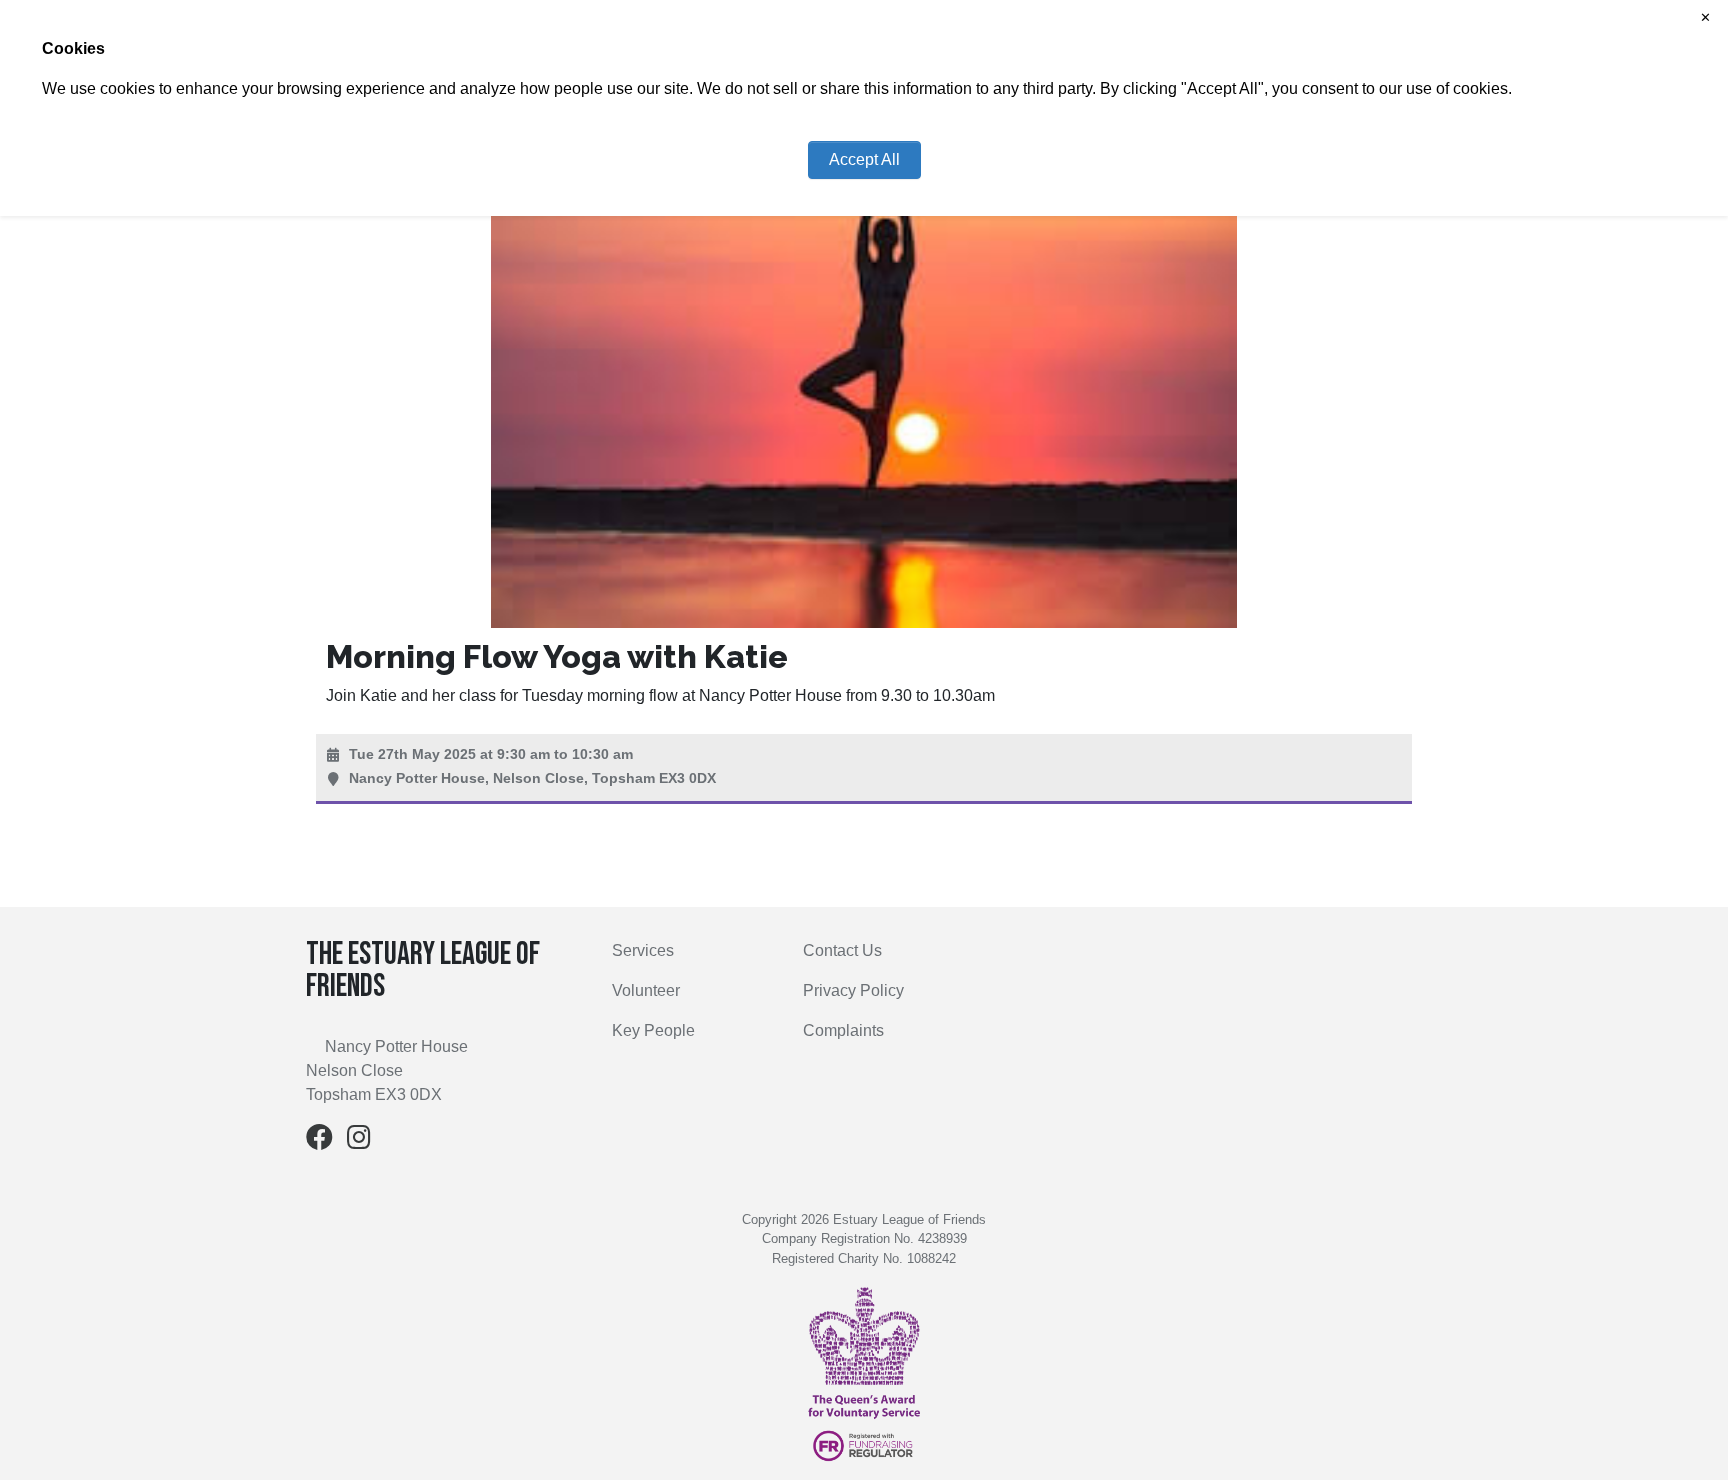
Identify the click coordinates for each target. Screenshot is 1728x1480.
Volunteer (646, 990)
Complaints (843, 1030)
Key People (653, 1030)
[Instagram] (359, 1141)
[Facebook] (319, 1141)
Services (643, 950)
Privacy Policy (853, 990)
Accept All (864, 159)
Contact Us (842, 950)
